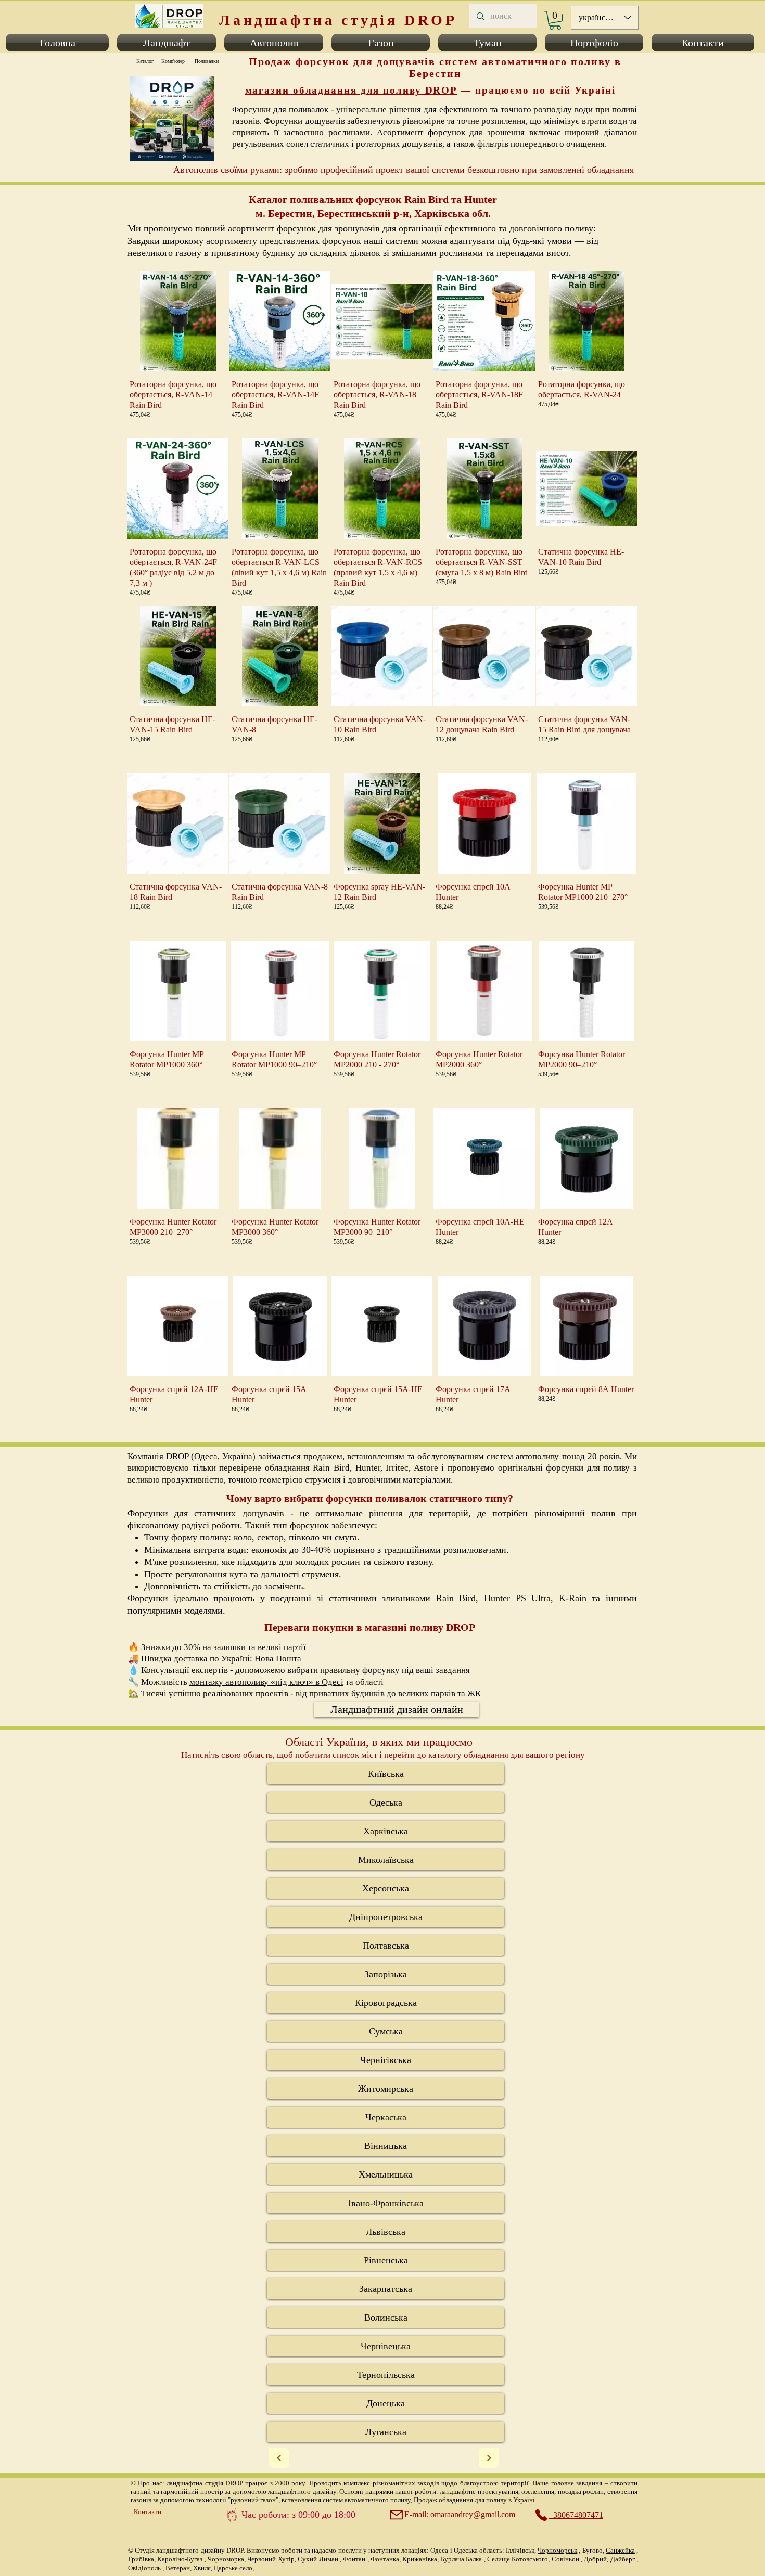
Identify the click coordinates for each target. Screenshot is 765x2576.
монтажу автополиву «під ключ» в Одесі (266, 1682)
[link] (555, 20)
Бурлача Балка (461, 2559)
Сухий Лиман (318, 2559)
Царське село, (234, 2568)
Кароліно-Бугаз (180, 2559)
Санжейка (620, 2550)
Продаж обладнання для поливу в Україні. (475, 2500)
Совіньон (565, 2559)
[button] (59, 43)
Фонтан (354, 2559)
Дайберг (623, 2559)
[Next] (279, 2458)
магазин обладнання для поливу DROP (351, 90)
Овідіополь (144, 2568)
